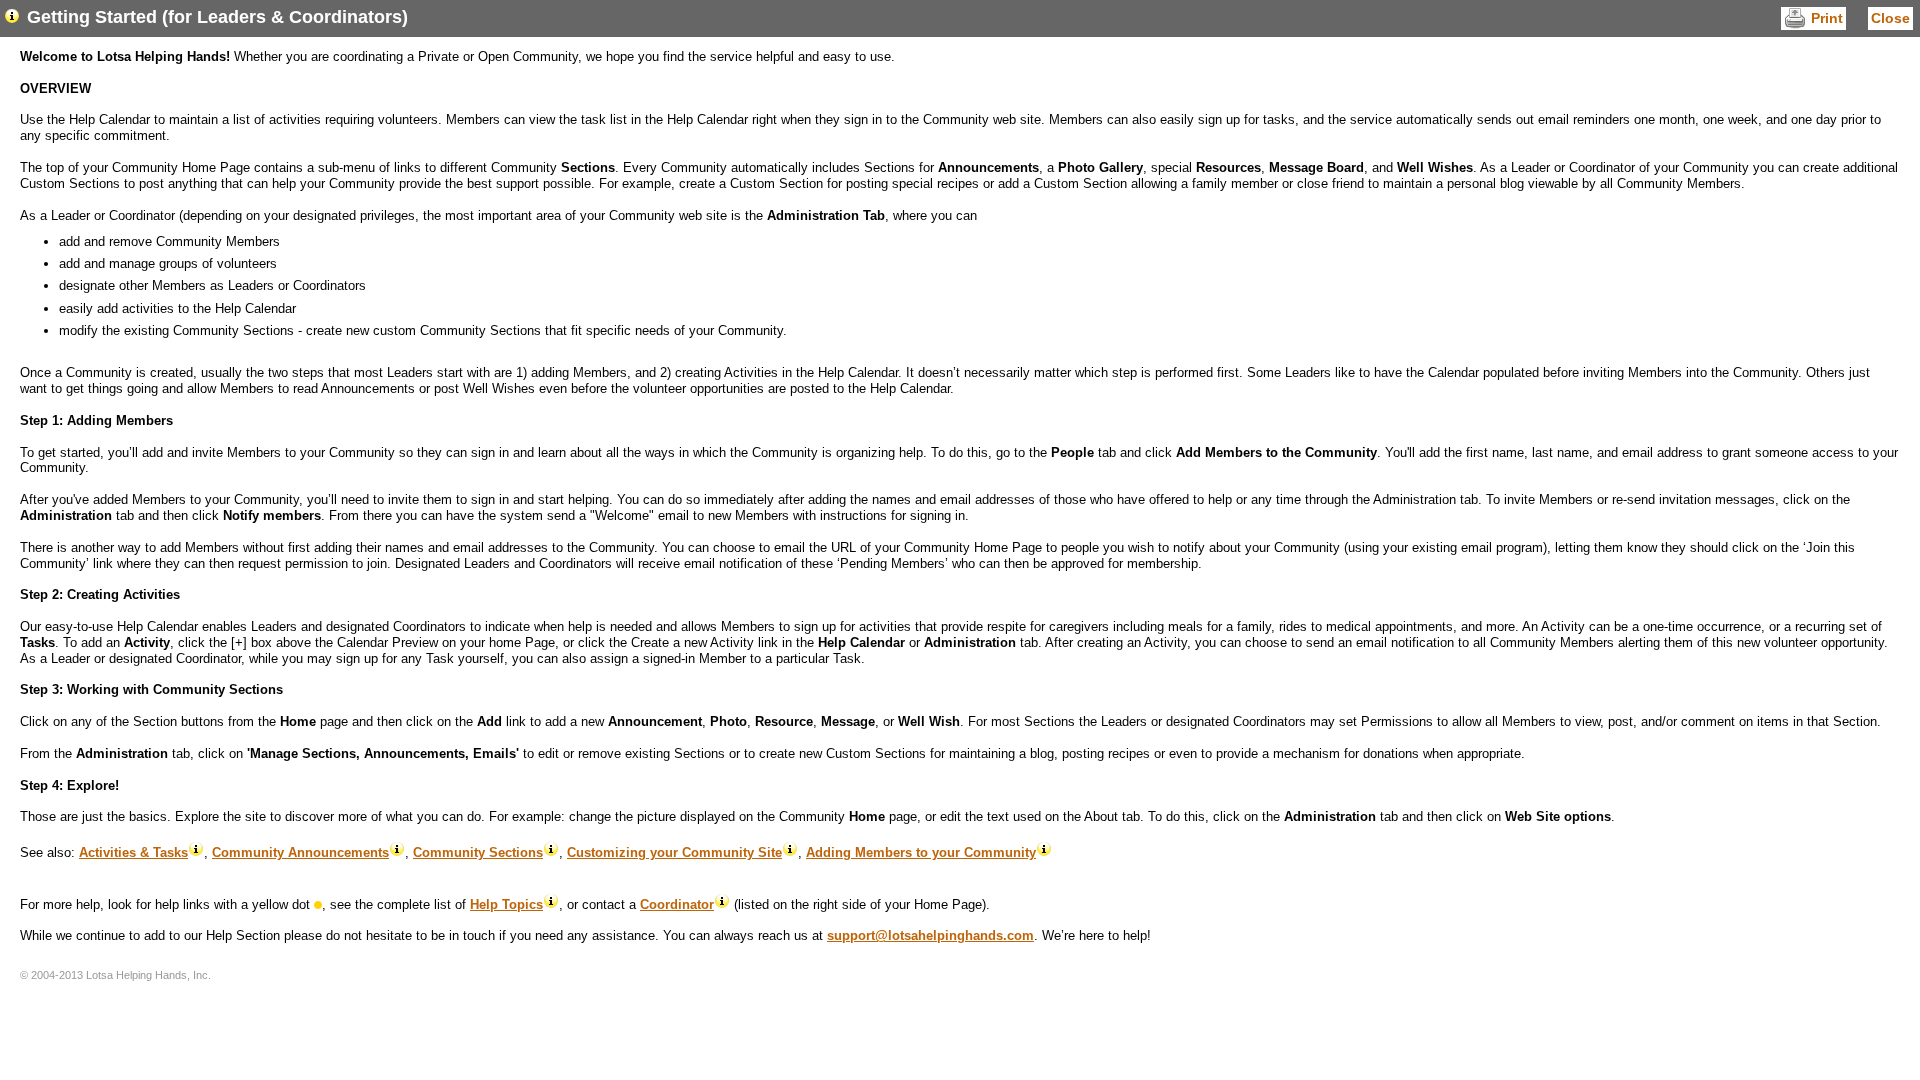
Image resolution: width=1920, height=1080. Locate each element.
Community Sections (478, 852)
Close (1890, 18)
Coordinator (677, 904)
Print (1827, 18)
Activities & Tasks (133, 852)
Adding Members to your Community (921, 852)
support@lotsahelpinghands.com (930, 935)
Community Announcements (300, 852)
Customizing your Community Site (674, 852)
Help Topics (506, 904)
